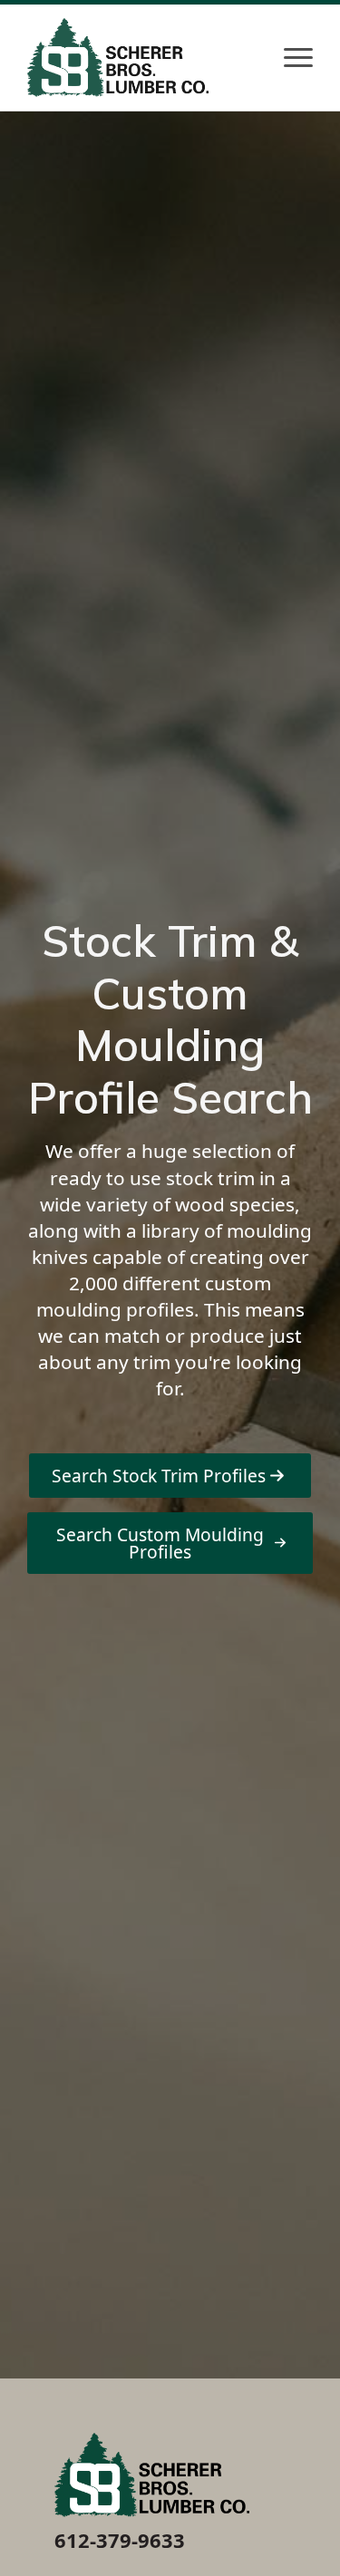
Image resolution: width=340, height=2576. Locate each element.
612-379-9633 (120, 2540)
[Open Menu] (298, 57)
